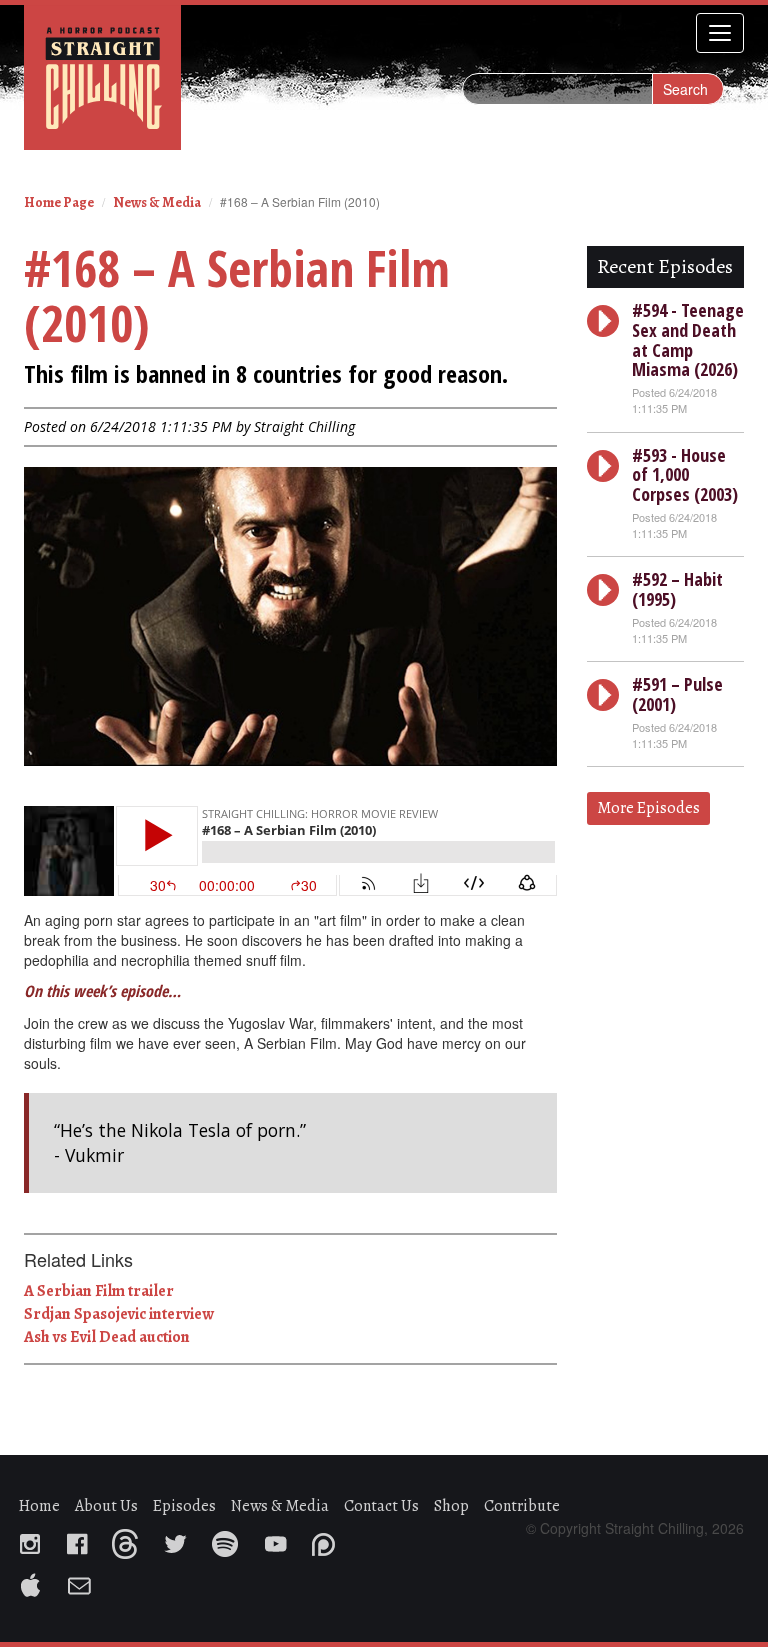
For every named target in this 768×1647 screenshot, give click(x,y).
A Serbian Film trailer (99, 1291)
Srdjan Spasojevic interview (119, 1314)
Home (39, 1506)
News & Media (157, 202)
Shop (451, 1506)
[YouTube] (285, 1538)
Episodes (184, 1506)
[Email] (89, 1580)
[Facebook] (86, 1538)
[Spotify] (235, 1538)
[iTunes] (40, 1580)
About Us (106, 1506)
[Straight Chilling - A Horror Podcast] (102, 76)
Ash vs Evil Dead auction (107, 1337)
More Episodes (648, 808)
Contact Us (381, 1506)
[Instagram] (40, 1538)
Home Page (59, 202)
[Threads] (135, 1538)
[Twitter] (185, 1538)
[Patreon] (333, 1538)
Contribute (522, 1506)
